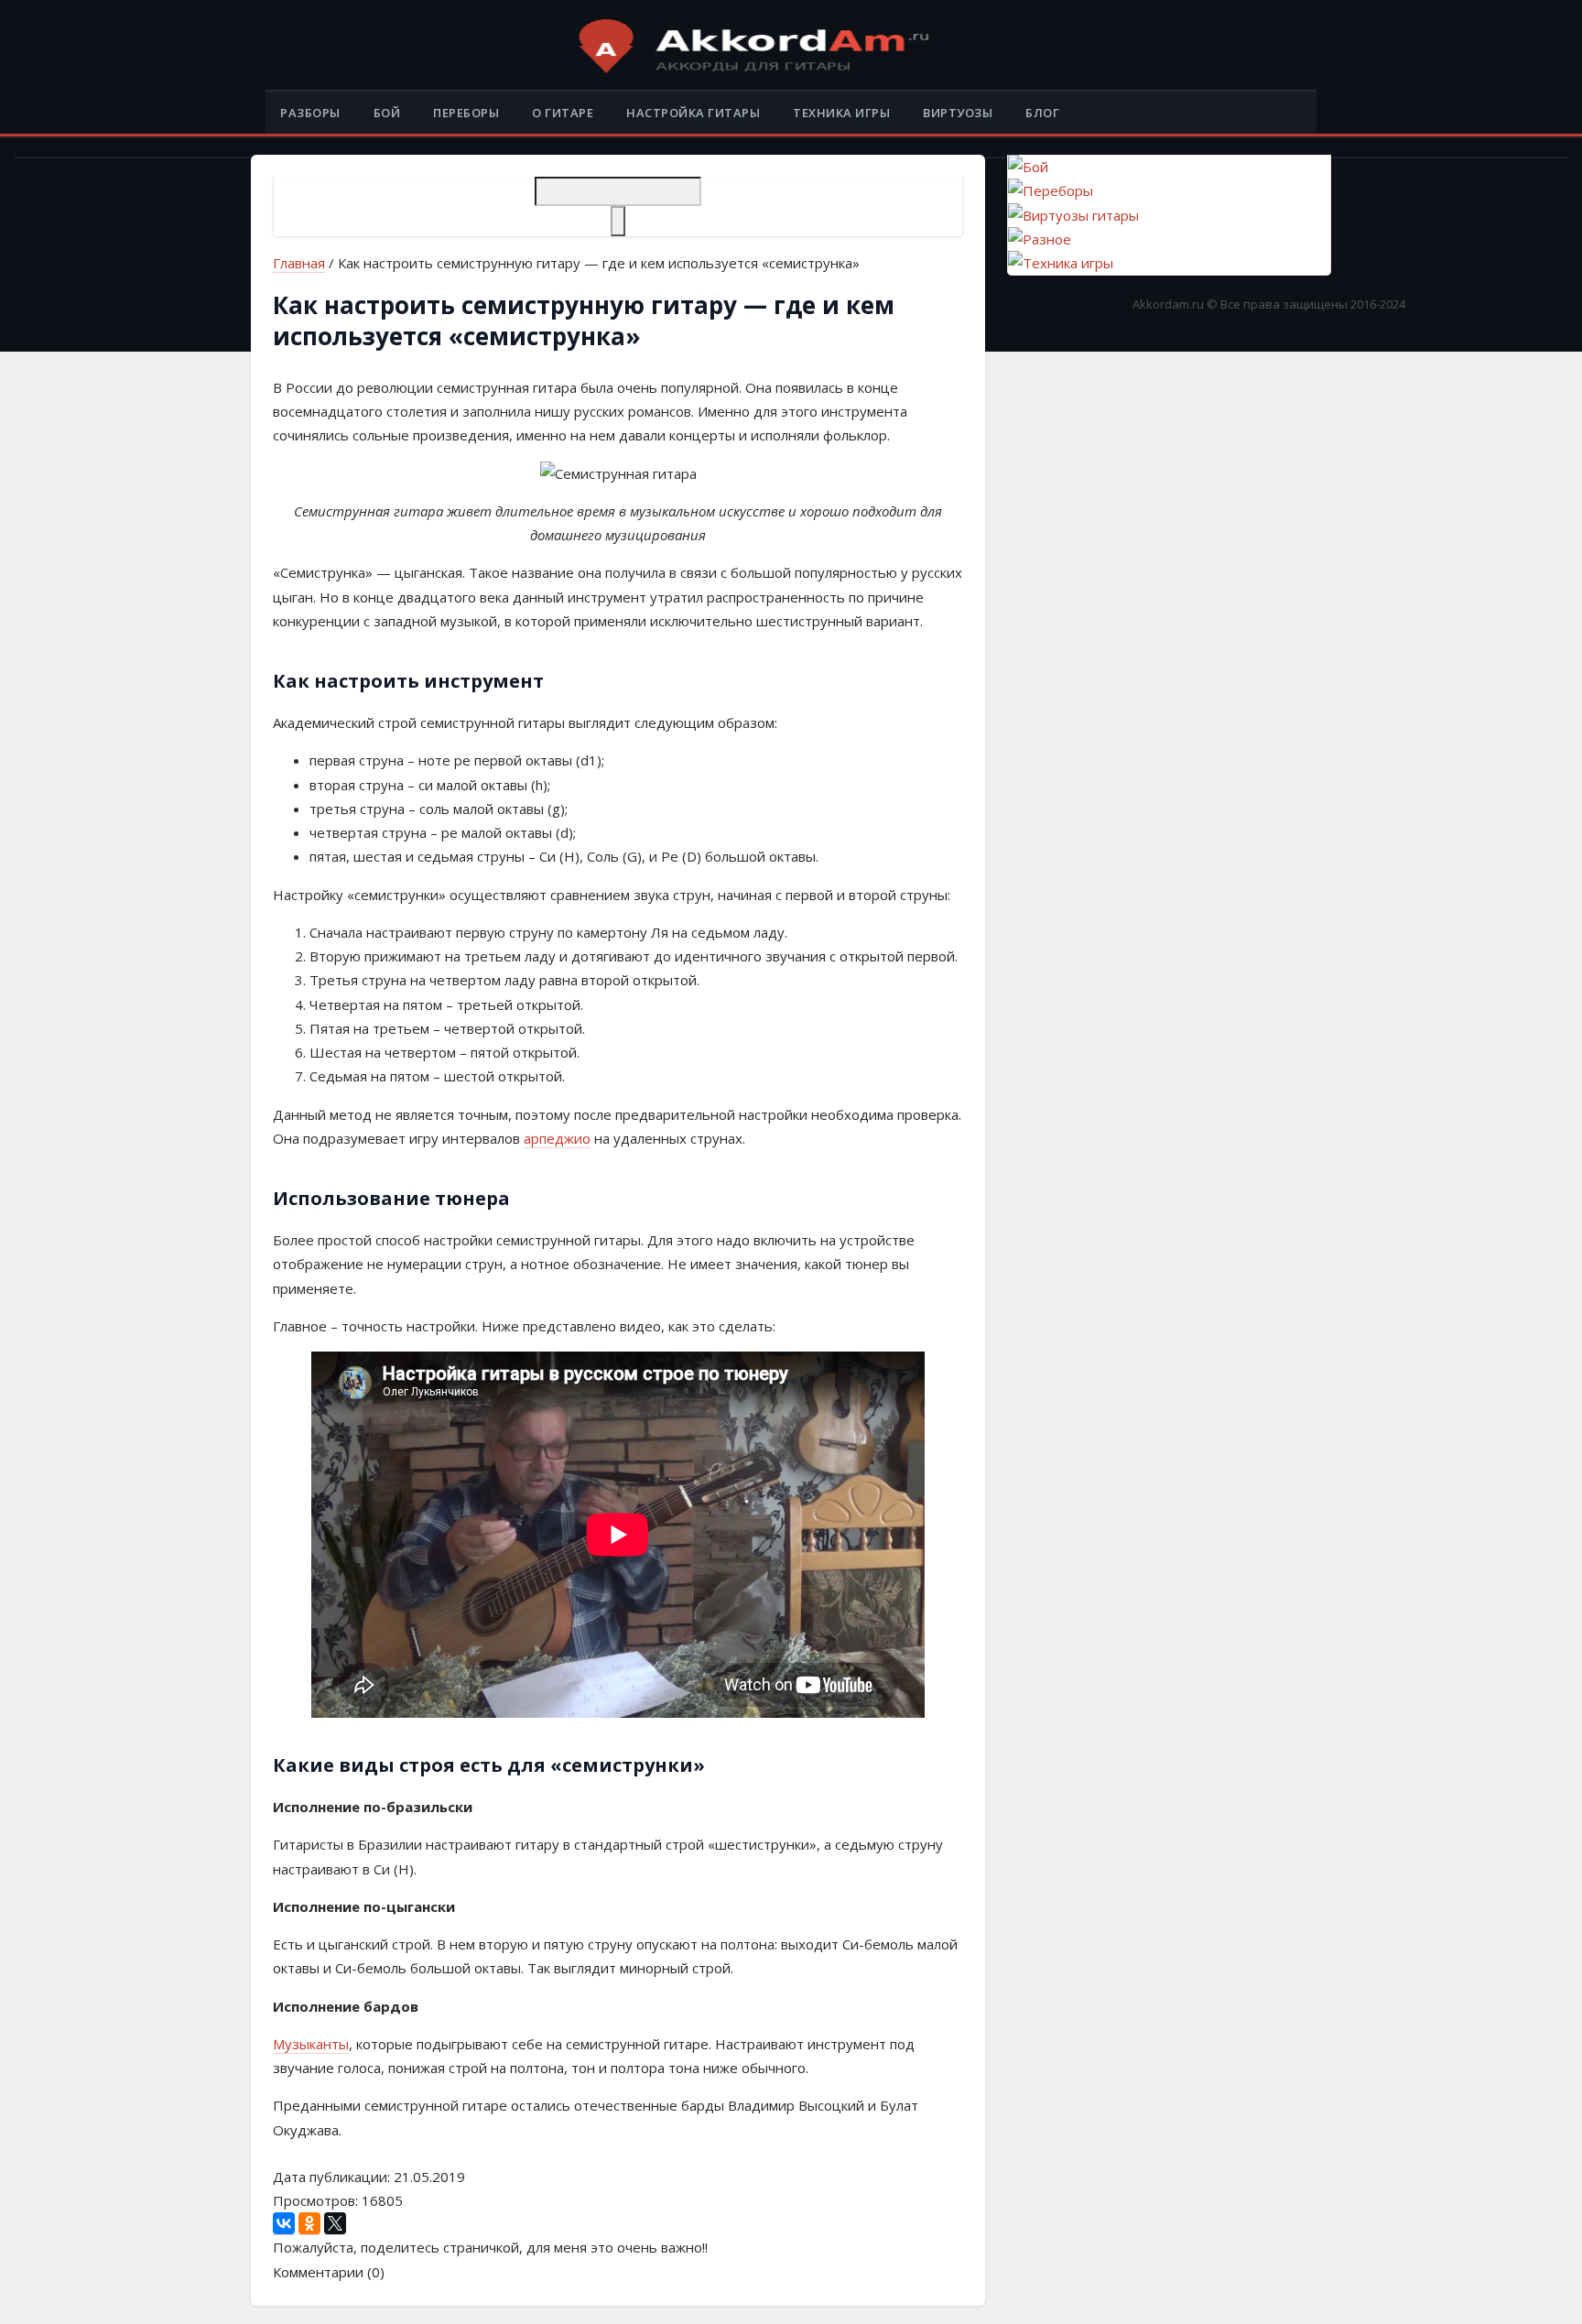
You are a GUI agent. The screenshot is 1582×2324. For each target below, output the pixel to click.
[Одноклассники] (309, 2224)
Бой (387, 113)
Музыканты (311, 2044)
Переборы (466, 113)
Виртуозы (958, 113)
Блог (1042, 113)
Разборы (310, 113)
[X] (335, 2224)
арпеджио (557, 1138)
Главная (299, 263)
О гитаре (563, 113)
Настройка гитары (693, 113)
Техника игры (841, 113)
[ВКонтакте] (284, 2224)
